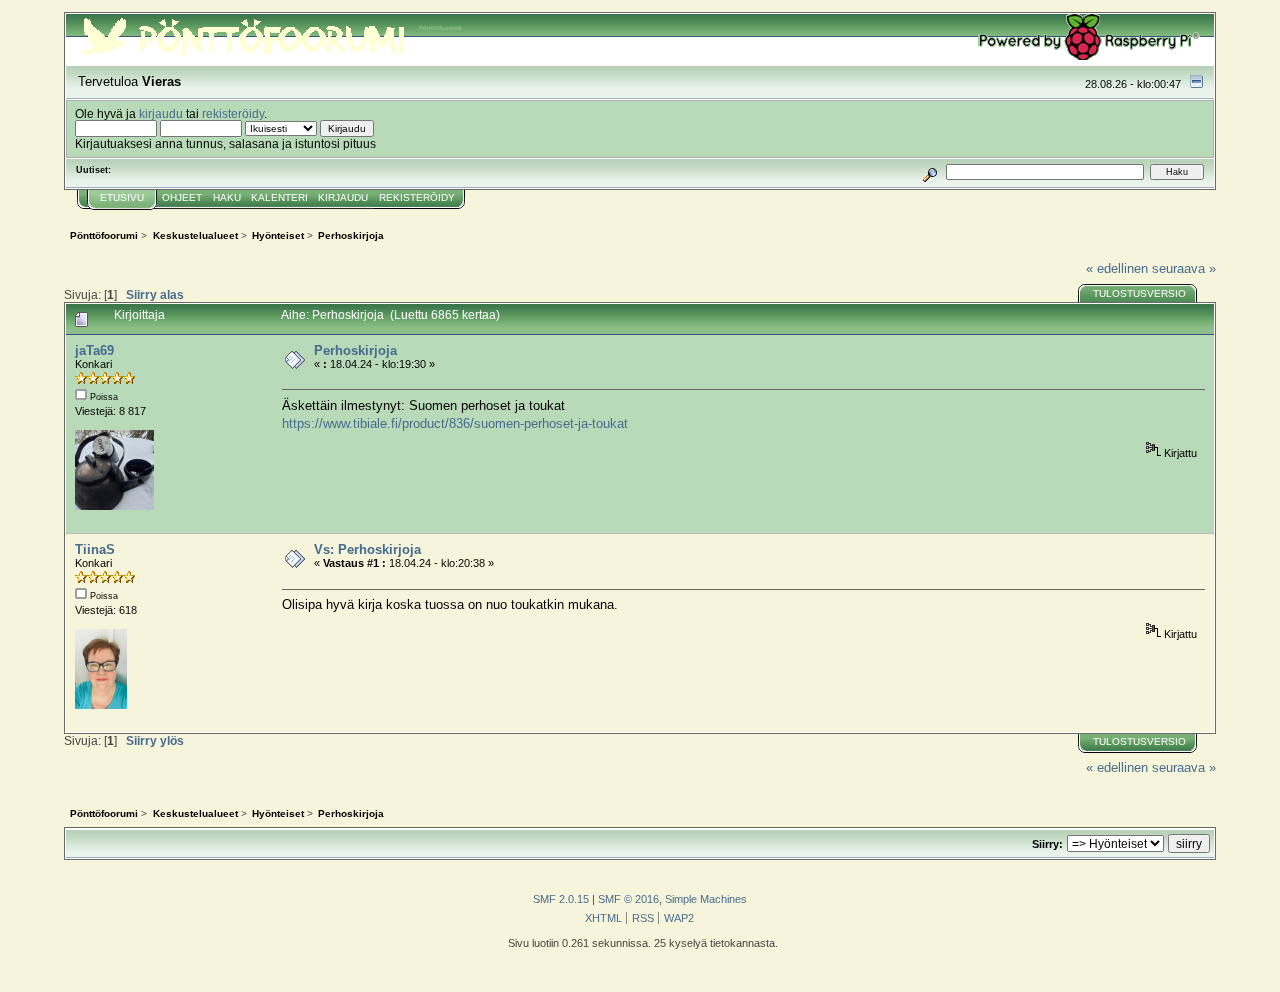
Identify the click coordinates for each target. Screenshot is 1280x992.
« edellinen (1117, 268)
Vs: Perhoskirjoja (367, 549)
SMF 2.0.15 (561, 899)
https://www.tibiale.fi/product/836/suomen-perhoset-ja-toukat (455, 423)
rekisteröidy (233, 113)
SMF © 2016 (628, 899)
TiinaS (95, 549)
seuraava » (1184, 268)
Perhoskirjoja (355, 350)
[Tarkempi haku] (930, 171)
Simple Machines (706, 899)
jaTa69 (94, 350)
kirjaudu (161, 113)
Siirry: (1047, 844)
